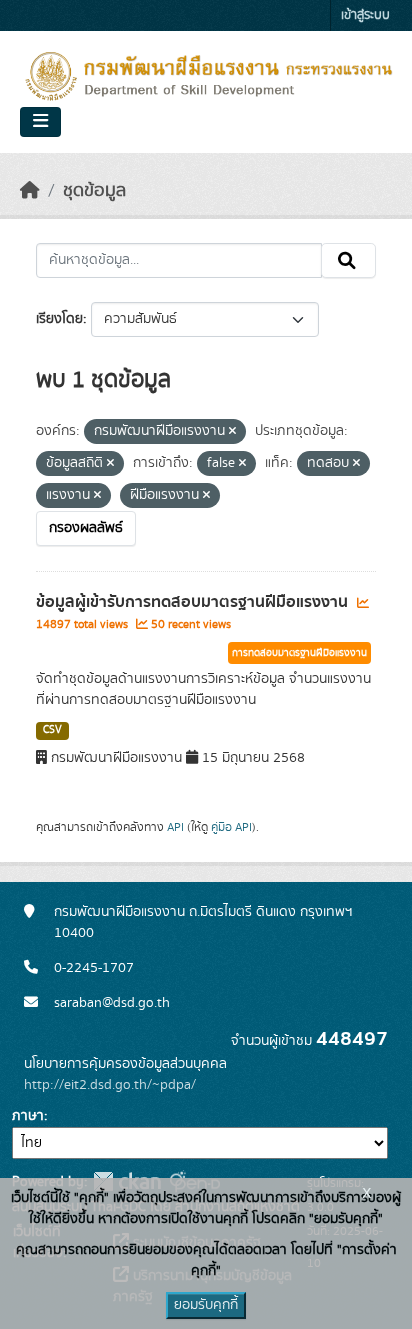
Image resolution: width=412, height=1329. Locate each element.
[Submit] (348, 261)
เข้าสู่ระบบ (365, 15)
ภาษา (28, 1116)
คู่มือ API (231, 827)
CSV (52, 730)
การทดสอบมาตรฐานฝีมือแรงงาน (299, 653)
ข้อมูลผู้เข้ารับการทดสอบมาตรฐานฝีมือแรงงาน (194, 602)
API (175, 827)
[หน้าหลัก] (30, 191)
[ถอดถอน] (232, 432)
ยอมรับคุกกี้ (206, 1305)
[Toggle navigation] (40, 122)
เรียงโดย (59, 319)
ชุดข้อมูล (94, 191)
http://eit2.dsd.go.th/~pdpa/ (110, 1085)
